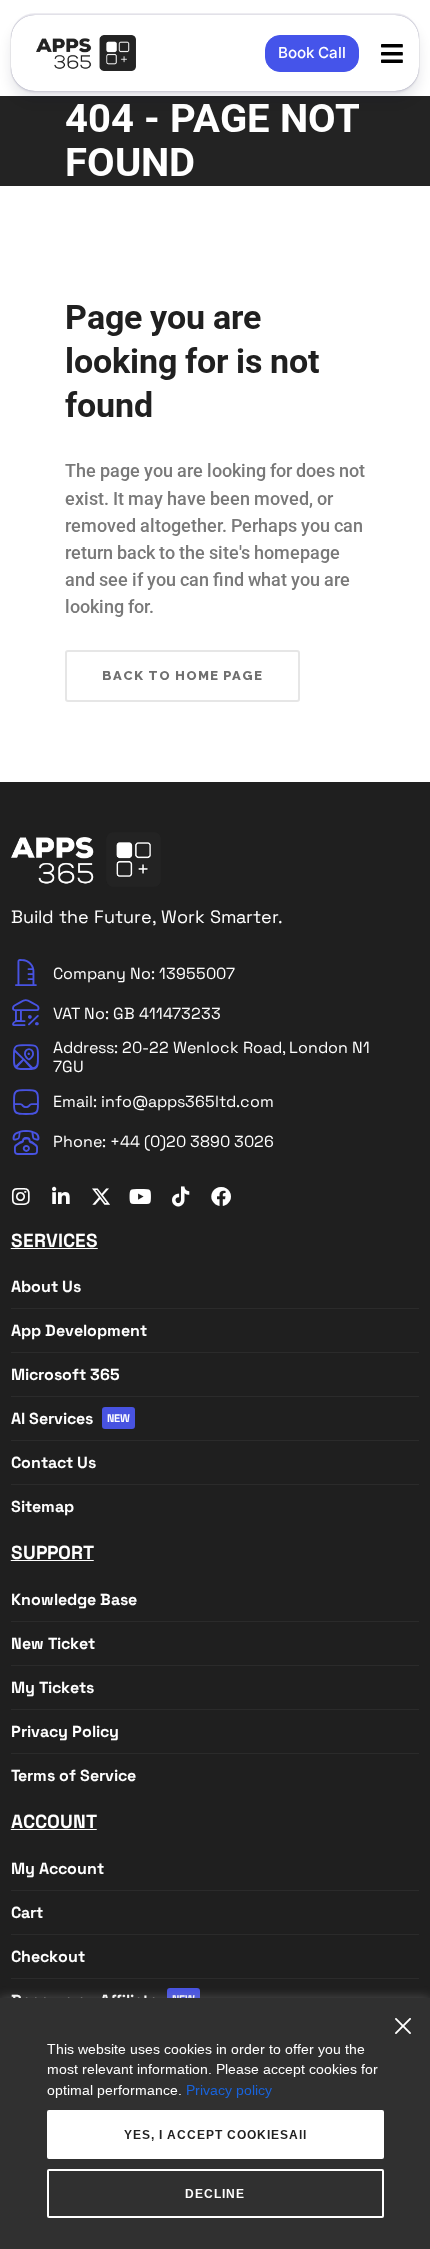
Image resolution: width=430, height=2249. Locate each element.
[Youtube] (141, 1197)
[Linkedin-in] (61, 1197)
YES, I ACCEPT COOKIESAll (215, 2135)
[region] (215, 2123)
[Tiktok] (181, 1197)
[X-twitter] (101, 1197)
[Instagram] (21, 1197)
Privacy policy (229, 2090)
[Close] (408, 2018)
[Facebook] (221, 1197)
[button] (391, 53)
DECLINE (215, 2194)
